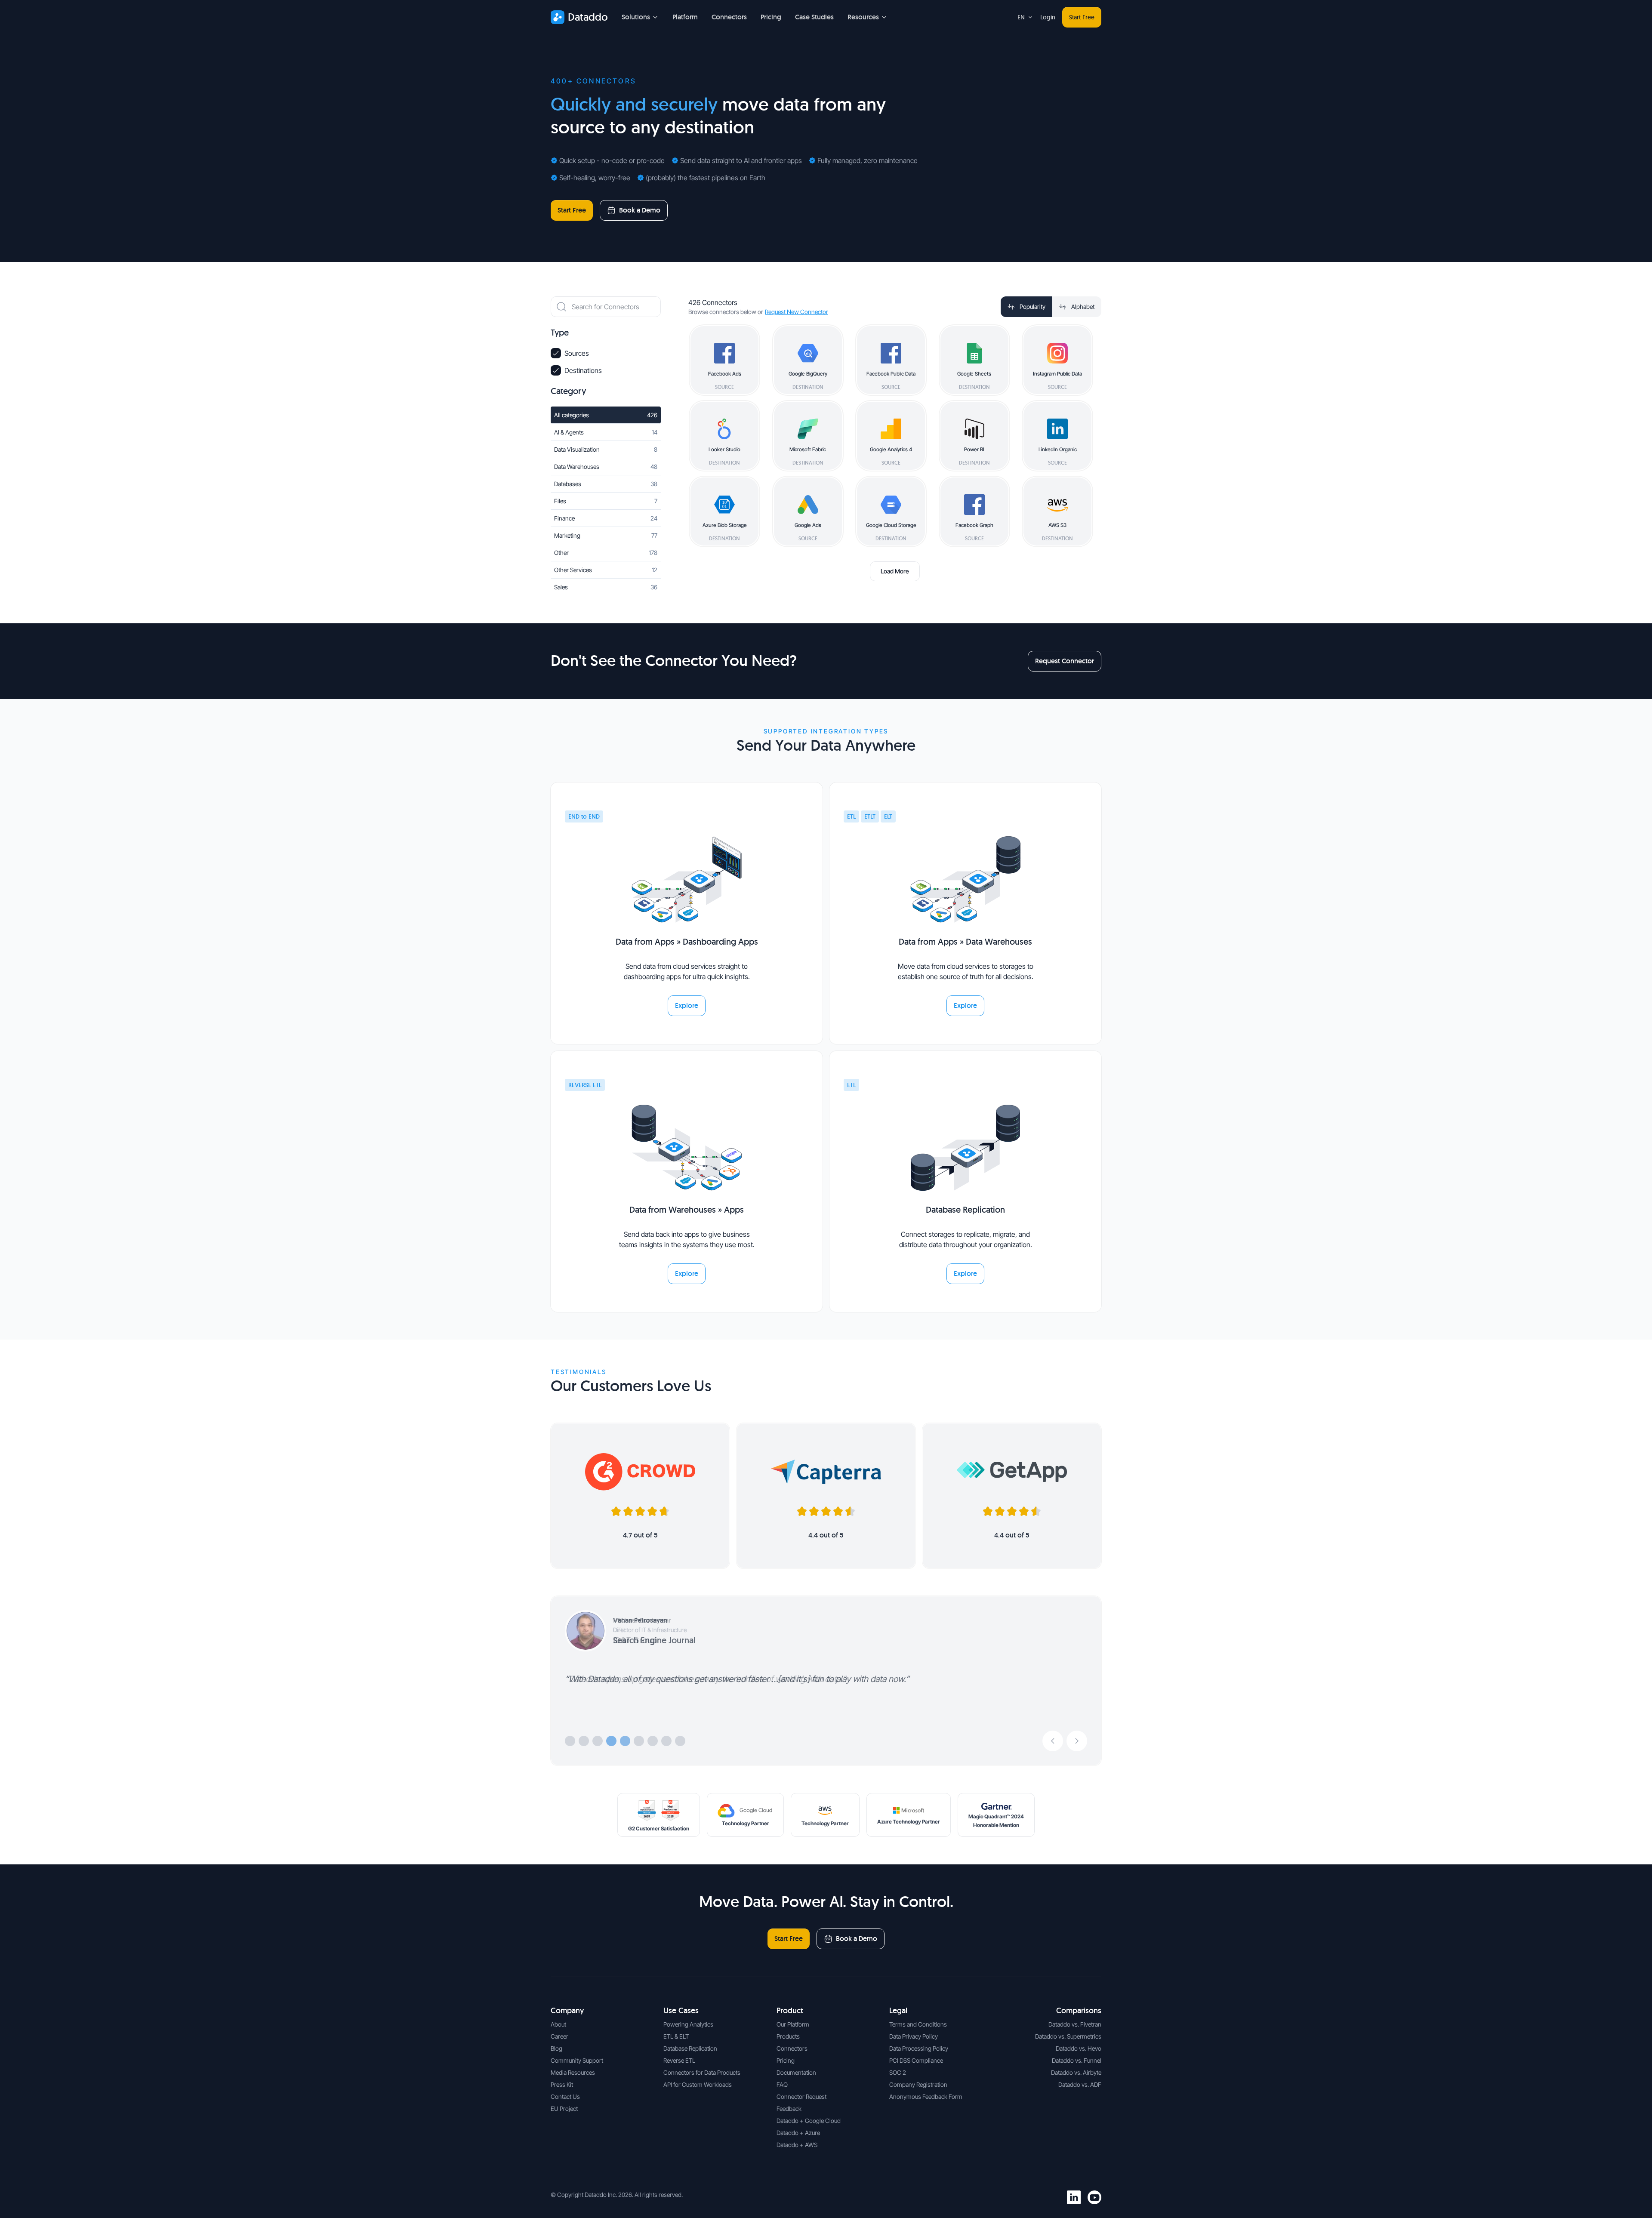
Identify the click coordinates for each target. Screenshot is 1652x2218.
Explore (687, 1006)
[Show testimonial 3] (598, 1741)
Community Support (577, 2060)
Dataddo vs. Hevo (1079, 2048)
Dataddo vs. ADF (1080, 2084)
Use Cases (681, 2010)
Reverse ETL (679, 2060)
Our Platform (793, 2024)
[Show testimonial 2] (584, 1741)
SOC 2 (898, 2072)
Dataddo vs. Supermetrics (1068, 2036)
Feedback (789, 2109)
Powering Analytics (688, 2024)
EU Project (564, 2109)
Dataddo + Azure (798, 2133)
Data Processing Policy (919, 2048)
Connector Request (801, 2096)
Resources (863, 17)
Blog (556, 2048)
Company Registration (918, 2084)
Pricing (771, 17)
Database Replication (690, 2048)
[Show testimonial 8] (666, 1741)
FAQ (782, 2084)
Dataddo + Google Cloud (809, 2121)
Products (788, 2036)
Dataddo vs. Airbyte (1076, 2072)
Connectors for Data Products (702, 2072)
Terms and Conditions (918, 2024)
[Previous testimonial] (1053, 1741)
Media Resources (573, 2072)
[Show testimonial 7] (653, 1741)
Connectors (729, 17)
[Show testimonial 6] (639, 1741)
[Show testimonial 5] (625, 1741)
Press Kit (562, 2084)
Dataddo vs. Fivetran (1075, 2024)
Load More (895, 571)
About (558, 2024)
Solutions (636, 17)
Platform (685, 17)
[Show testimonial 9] (680, 1741)
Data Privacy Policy (914, 2036)
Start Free (1082, 17)
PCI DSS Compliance (916, 2060)
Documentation (796, 2072)
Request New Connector (797, 312)
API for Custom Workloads (698, 2084)
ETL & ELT (676, 2036)
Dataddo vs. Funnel (1077, 2060)
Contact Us (565, 2096)
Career (559, 2036)
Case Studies (814, 17)
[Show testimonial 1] (570, 1741)
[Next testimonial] (1077, 1741)
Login (1048, 17)
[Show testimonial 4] (611, 1741)
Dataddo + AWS (797, 2145)
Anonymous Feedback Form (926, 2096)
